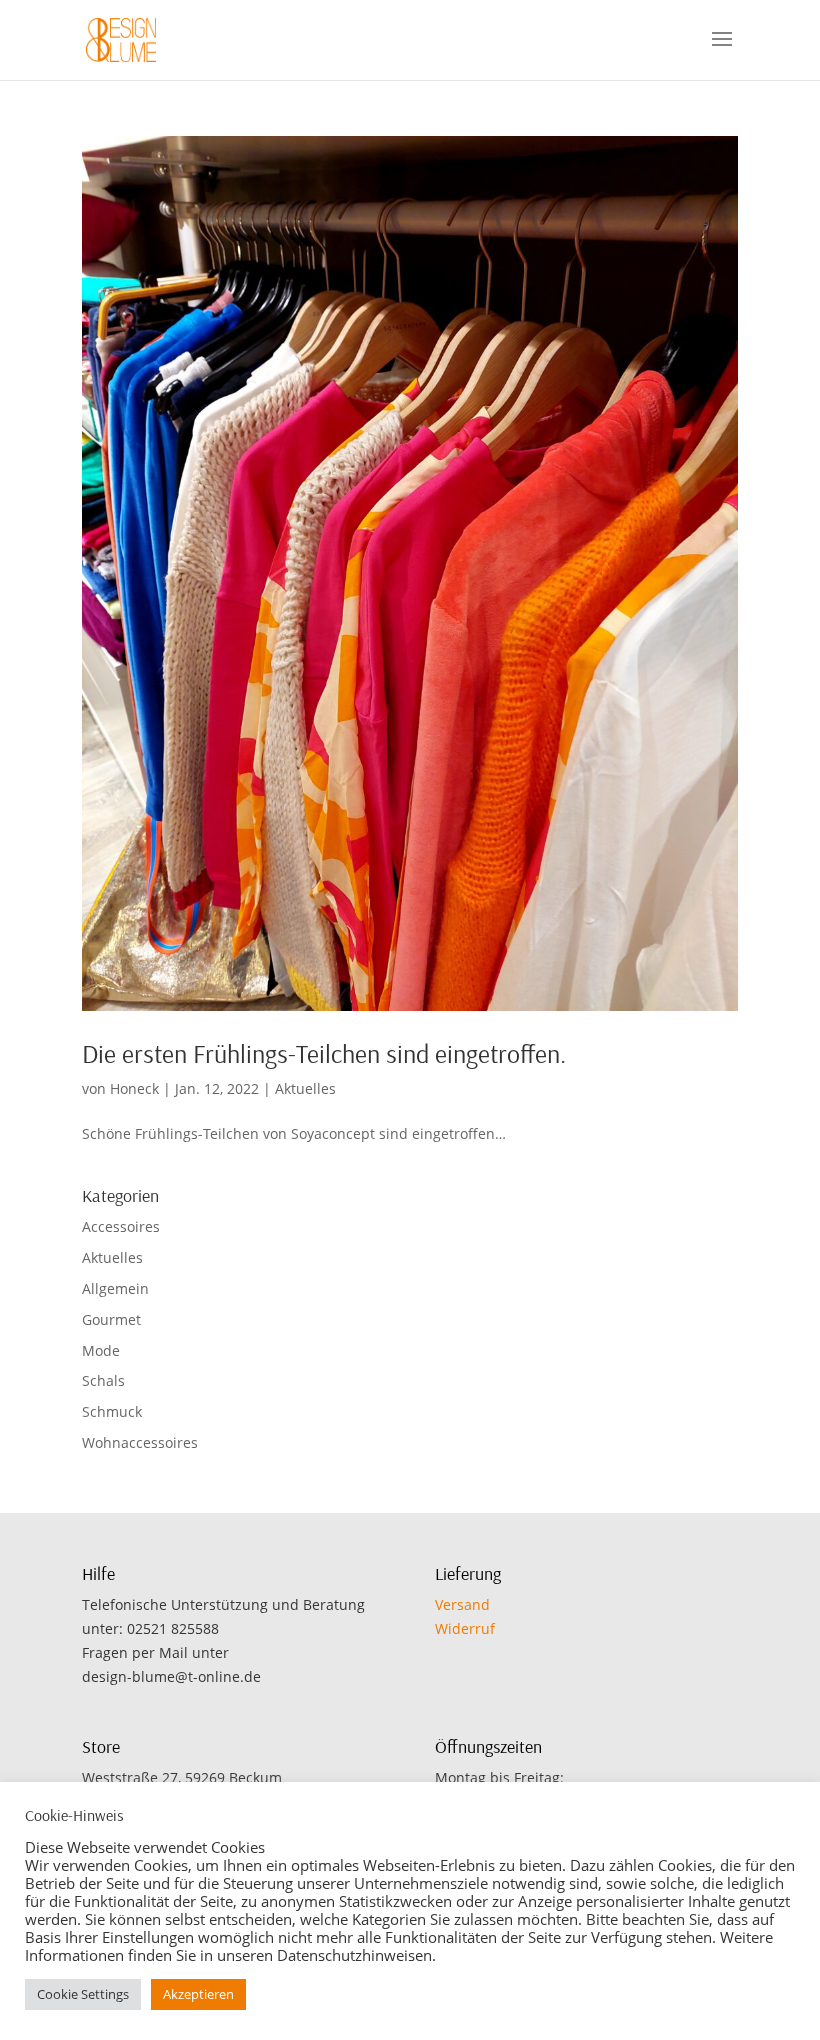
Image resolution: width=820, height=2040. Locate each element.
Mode (101, 1350)
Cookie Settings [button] (83, 1994)
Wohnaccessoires (140, 1442)
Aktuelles (305, 1088)
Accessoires (121, 1226)
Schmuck (112, 1411)
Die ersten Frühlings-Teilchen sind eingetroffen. (324, 1053)
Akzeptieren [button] (198, 1994)
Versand (462, 1604)
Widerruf (465, 1628)
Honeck (134, 1088)
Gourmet (111, 1319)
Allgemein (115, 1288)
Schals (103, 1380)
